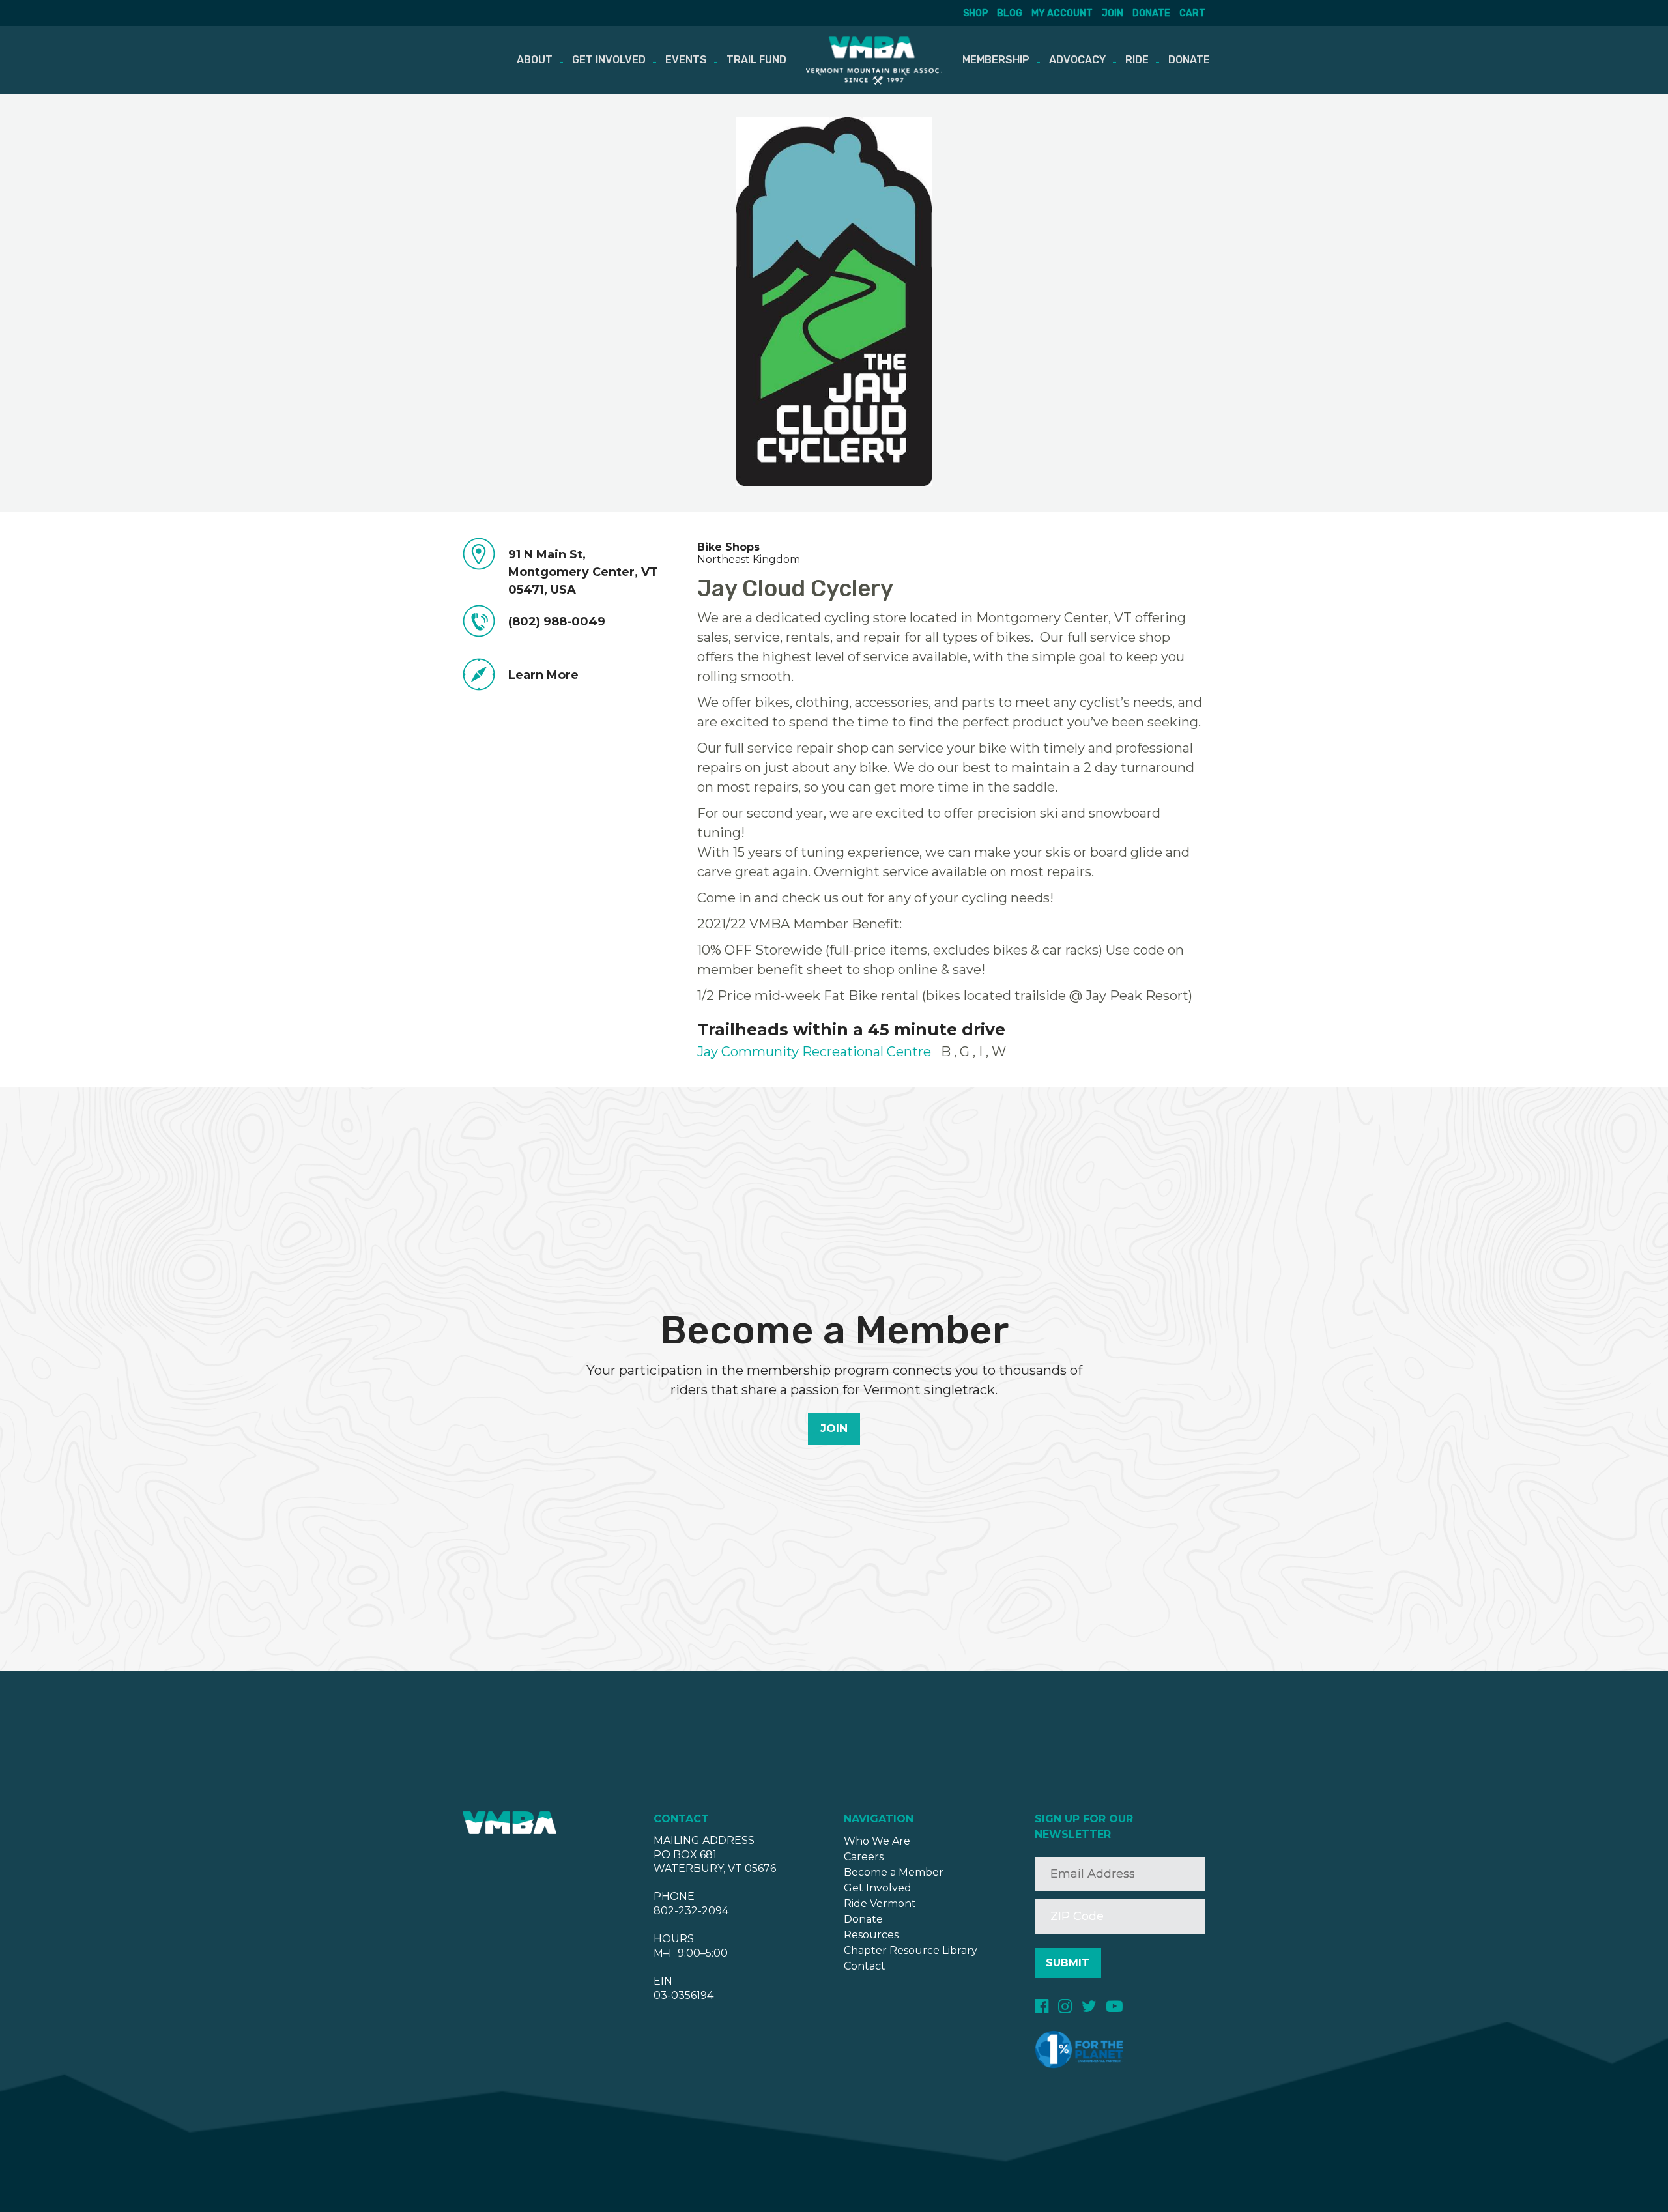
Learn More (543, 675)
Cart (1192, 13)
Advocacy (1077, 60)
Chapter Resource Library (911, 1950)
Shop (975, 13)
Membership (996, 60)
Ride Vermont (880, 1903)
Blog (1010, 13)
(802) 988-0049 (557, 622)
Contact (865, 1966)
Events (686, 60)
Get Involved (609, 60)
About (535, 60)
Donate (1151, 13)
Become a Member (894, 1872)
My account (1062, 13)
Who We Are (877, 1841)
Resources (871, 1935)
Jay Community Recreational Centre (814, 1052)
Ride (1137, 60)
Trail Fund (756, 60)
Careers (864, 1857)
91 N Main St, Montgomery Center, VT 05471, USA (583, 572)
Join (1113, 13)
